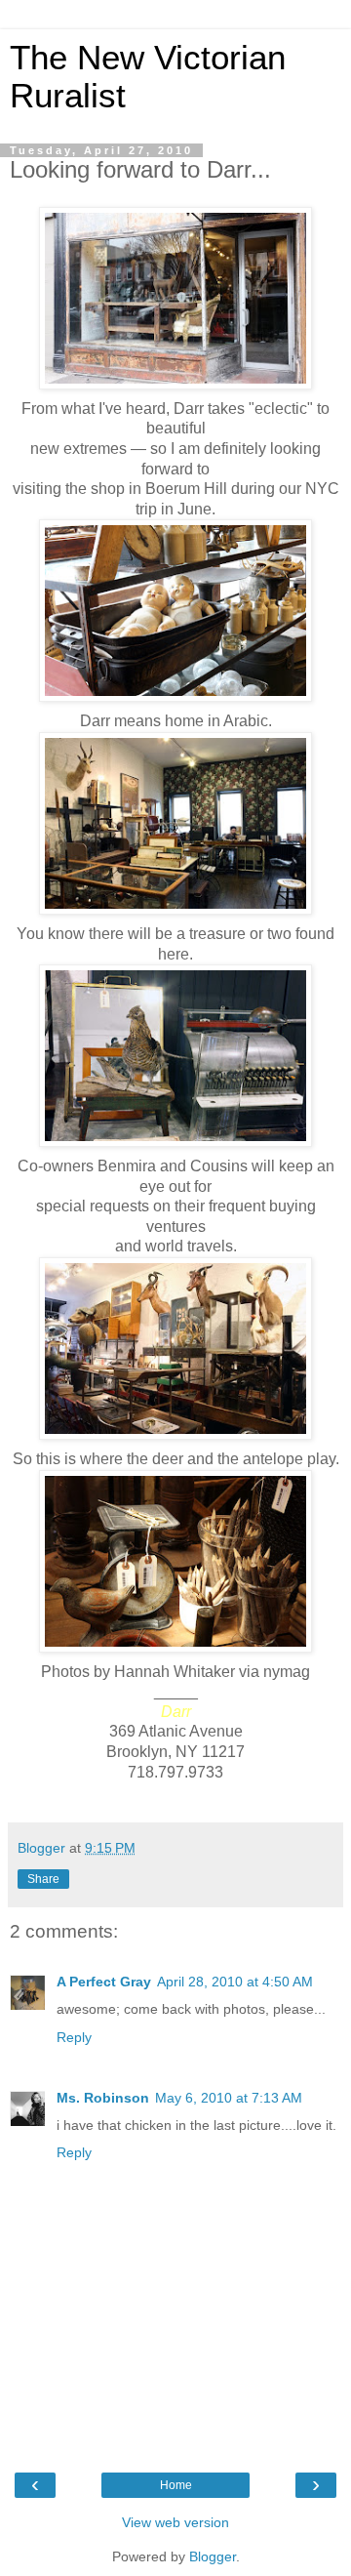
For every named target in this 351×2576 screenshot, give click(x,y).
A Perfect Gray (104, 1982)
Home (176, 2485)
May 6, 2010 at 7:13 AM (229, 2098)
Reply (74, 2037)
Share (43, 1879)
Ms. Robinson (103, 2098)
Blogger (213, 2556)
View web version (175, 2522)
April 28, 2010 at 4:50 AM (235, 1982)
